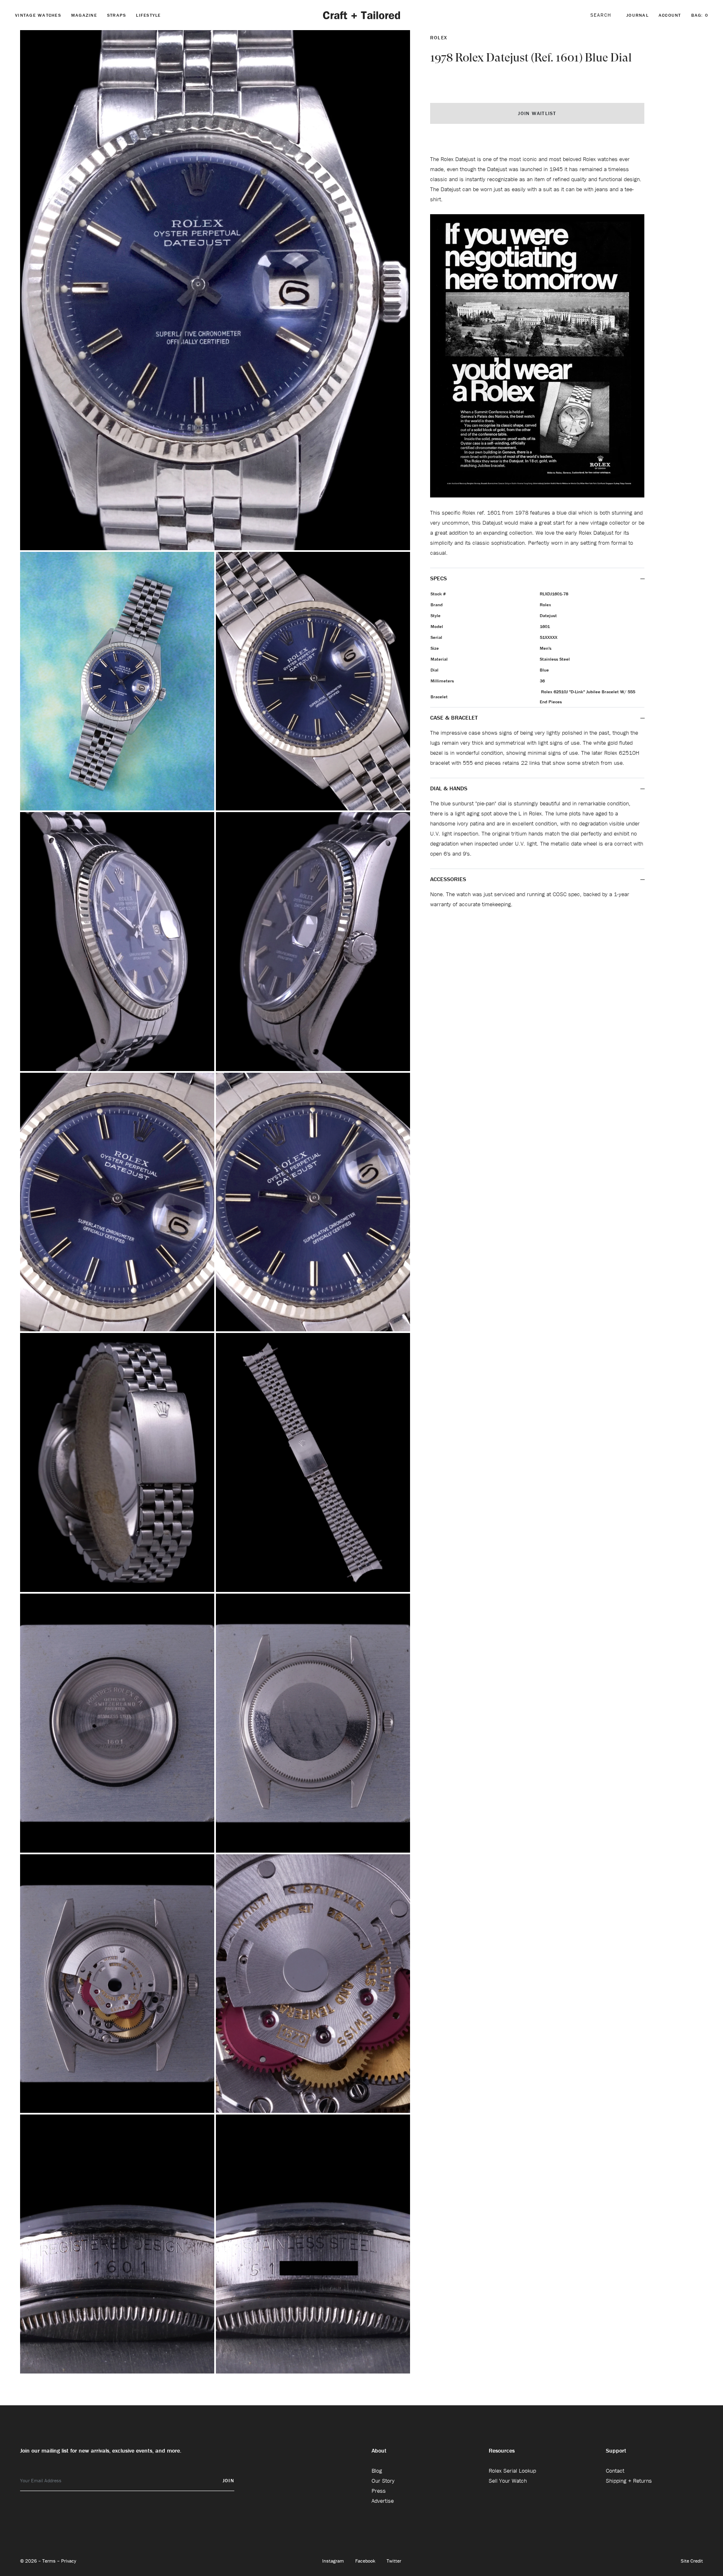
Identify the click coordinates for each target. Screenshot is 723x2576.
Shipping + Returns (629, 2481)
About (379, 2450)
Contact (615, 2471)
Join (228, 2480)
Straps (117, 15)
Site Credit (692, 2561)
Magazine (84, 15)
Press (379, 2491)
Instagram (334, 2561)
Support (616, 2450)
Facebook (366, 2561)
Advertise (383, 2501)
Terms (50, 2561)
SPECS (438, 578)
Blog (377, 2471)
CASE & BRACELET (454, 718)
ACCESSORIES (449, 879)
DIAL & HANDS (449, 788)
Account (670, 15)
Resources (502, 2450)
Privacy (69, 2561)
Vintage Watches (38, 15)
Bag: (700, 15)
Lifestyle (148, 15)
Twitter (394, 2561)
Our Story (383, 2481)
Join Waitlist (537, 113)
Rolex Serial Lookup (512, 2471)
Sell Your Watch (508, 2481)
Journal (637, 15)
